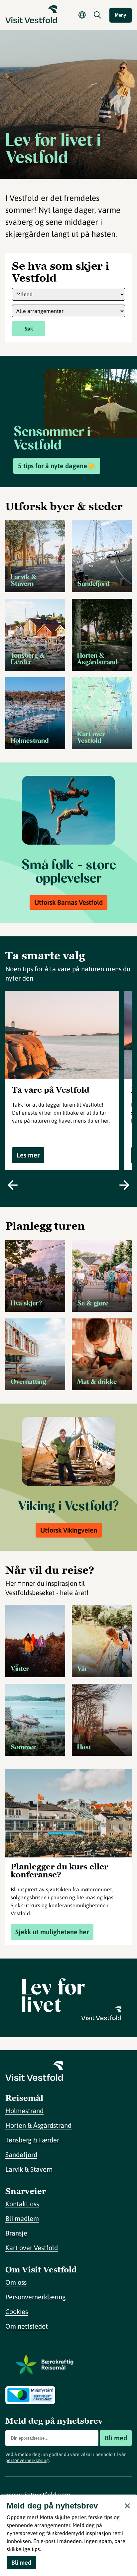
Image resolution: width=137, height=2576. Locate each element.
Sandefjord (21, 2155)
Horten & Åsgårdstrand (38, 2125)
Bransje (16, 2233)
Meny (121, 15)
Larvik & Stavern (29, 2169)
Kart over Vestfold (32, 2248)
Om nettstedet (27, 2326)
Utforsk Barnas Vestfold (68, 902)
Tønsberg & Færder (32, 2140)
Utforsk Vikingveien (69, 1530)
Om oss (16, 2282)
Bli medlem (22, 2218)
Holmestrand (24, 2111)
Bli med (116, 2438)
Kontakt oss (22, 2204)
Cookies (17, 2311)
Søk (29, 329)
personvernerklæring (27, 2460)
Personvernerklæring (36, 2297)
